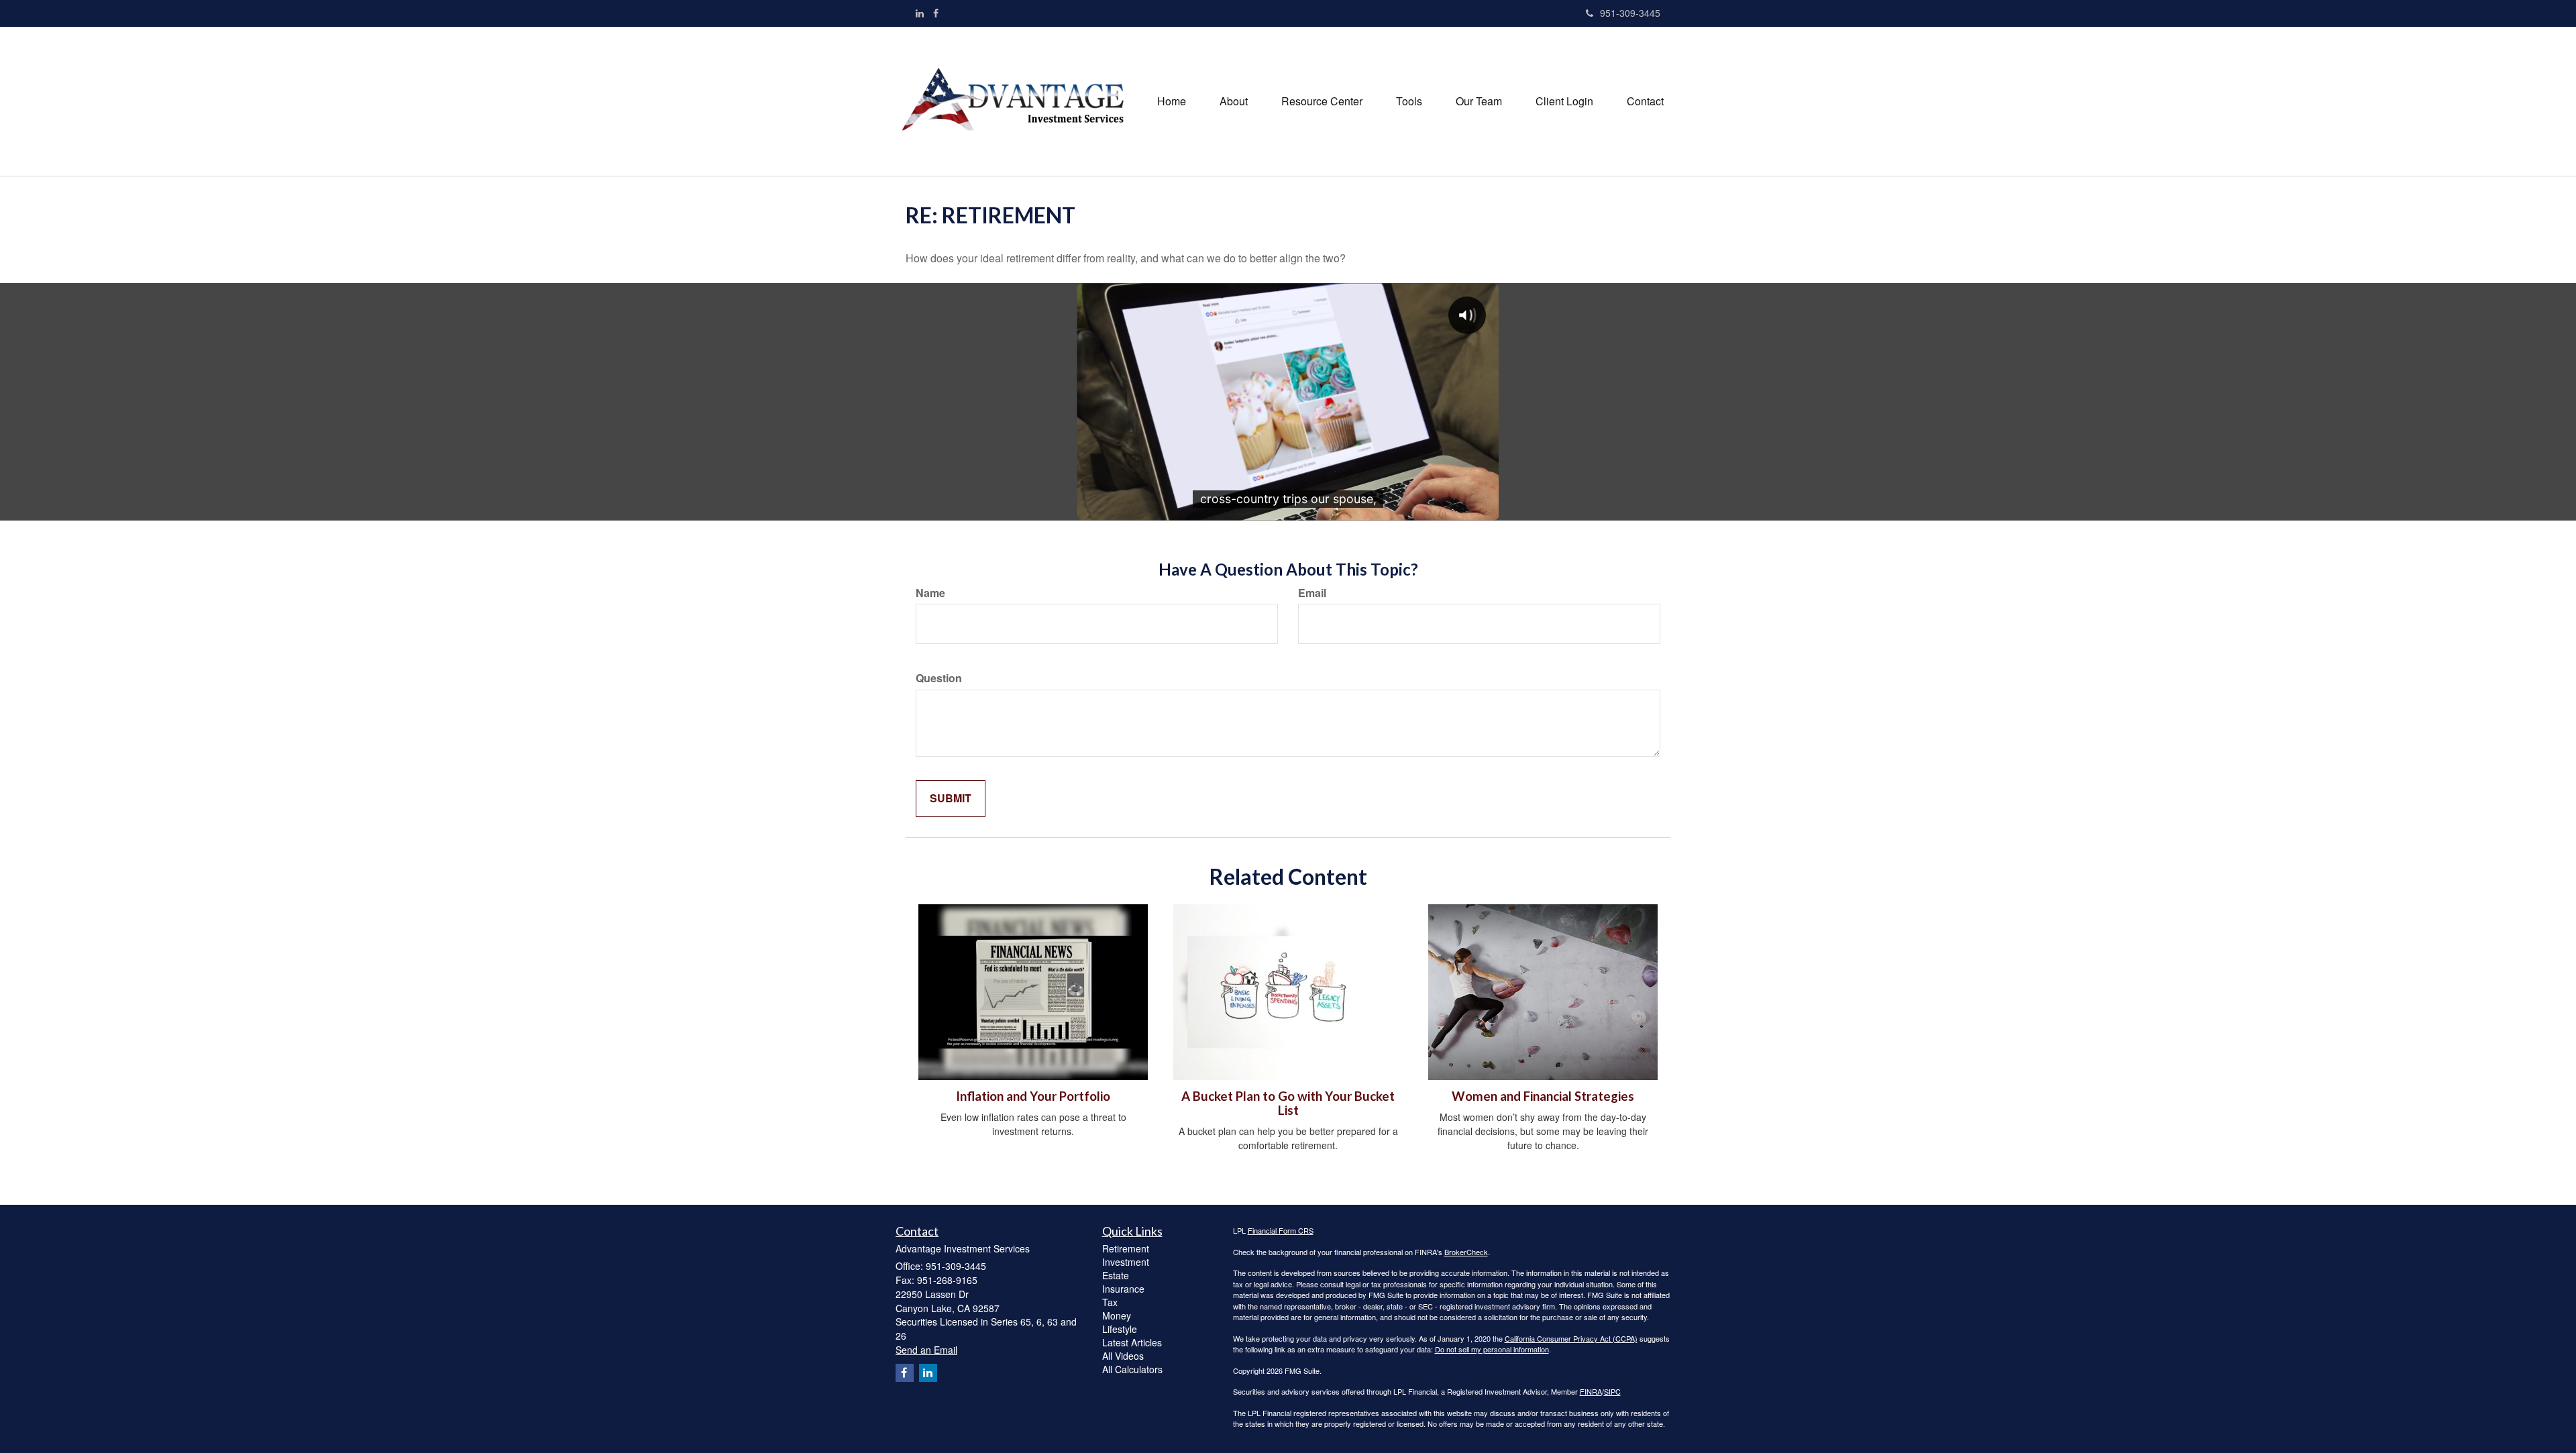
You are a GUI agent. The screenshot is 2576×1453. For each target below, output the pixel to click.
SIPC (1612, 1391)
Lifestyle (1120, 1329)
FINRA (1591, 1391)
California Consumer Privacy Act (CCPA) (1571, 1338)
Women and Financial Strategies (1543, 1096)
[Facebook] (936, 13)
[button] (1234, 101)
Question (939, 678)
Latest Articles (1132, 1342)
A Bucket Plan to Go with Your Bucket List (1288, 1103)
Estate (1116, 1275)
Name (930, 593)
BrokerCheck (1466, 1252)
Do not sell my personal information (1492, 1349)
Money (1117, 1315)
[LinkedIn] (920, 13)
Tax (1110, 1302)
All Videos (1123, 1356)
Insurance (1123, 1289)
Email (1312, 593)
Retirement (1126, 1248)
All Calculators (1132, 1369)
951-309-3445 (1630, 13)
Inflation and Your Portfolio (1033, 1096)
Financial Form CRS (1281, 1230)
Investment (1126, 1262)
